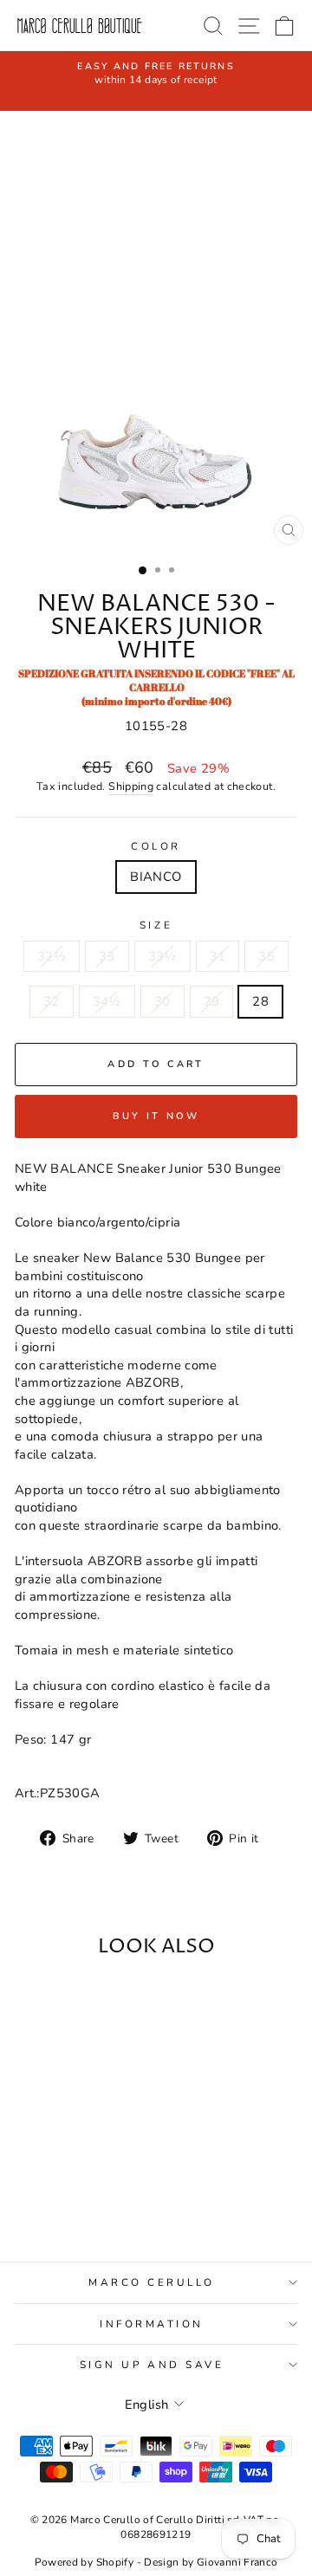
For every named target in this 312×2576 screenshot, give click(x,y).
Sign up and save (152, 2365)
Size (156, 925)
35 (266, 956)
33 (107, 956)
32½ (52, 956)
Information (152, 2324)
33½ (162, 956)
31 (218, 956)
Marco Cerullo (152, 2282)
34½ (107, 1001)
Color (156, 846)
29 (212, 1001)
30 (162, 1001)
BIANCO (156, 877)
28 (260, 1001)
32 (52, 1001)
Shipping (131, 786)
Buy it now (156, 1116)
